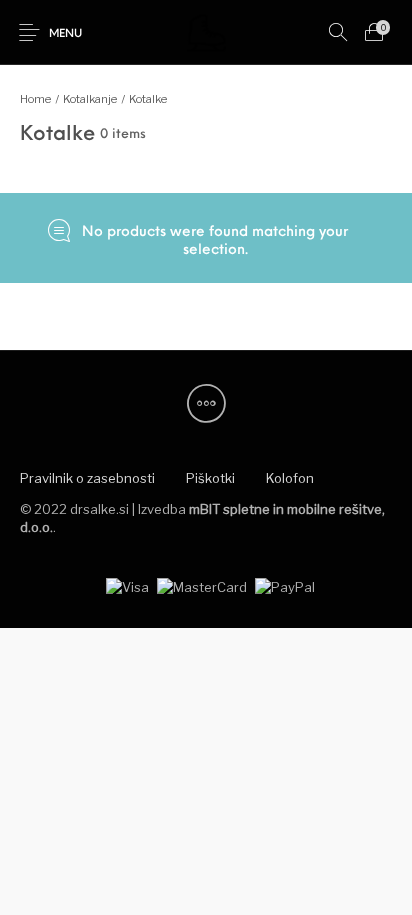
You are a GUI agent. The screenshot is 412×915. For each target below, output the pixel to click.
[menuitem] (87, 479)
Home (35, 99)
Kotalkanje (90, 99)
